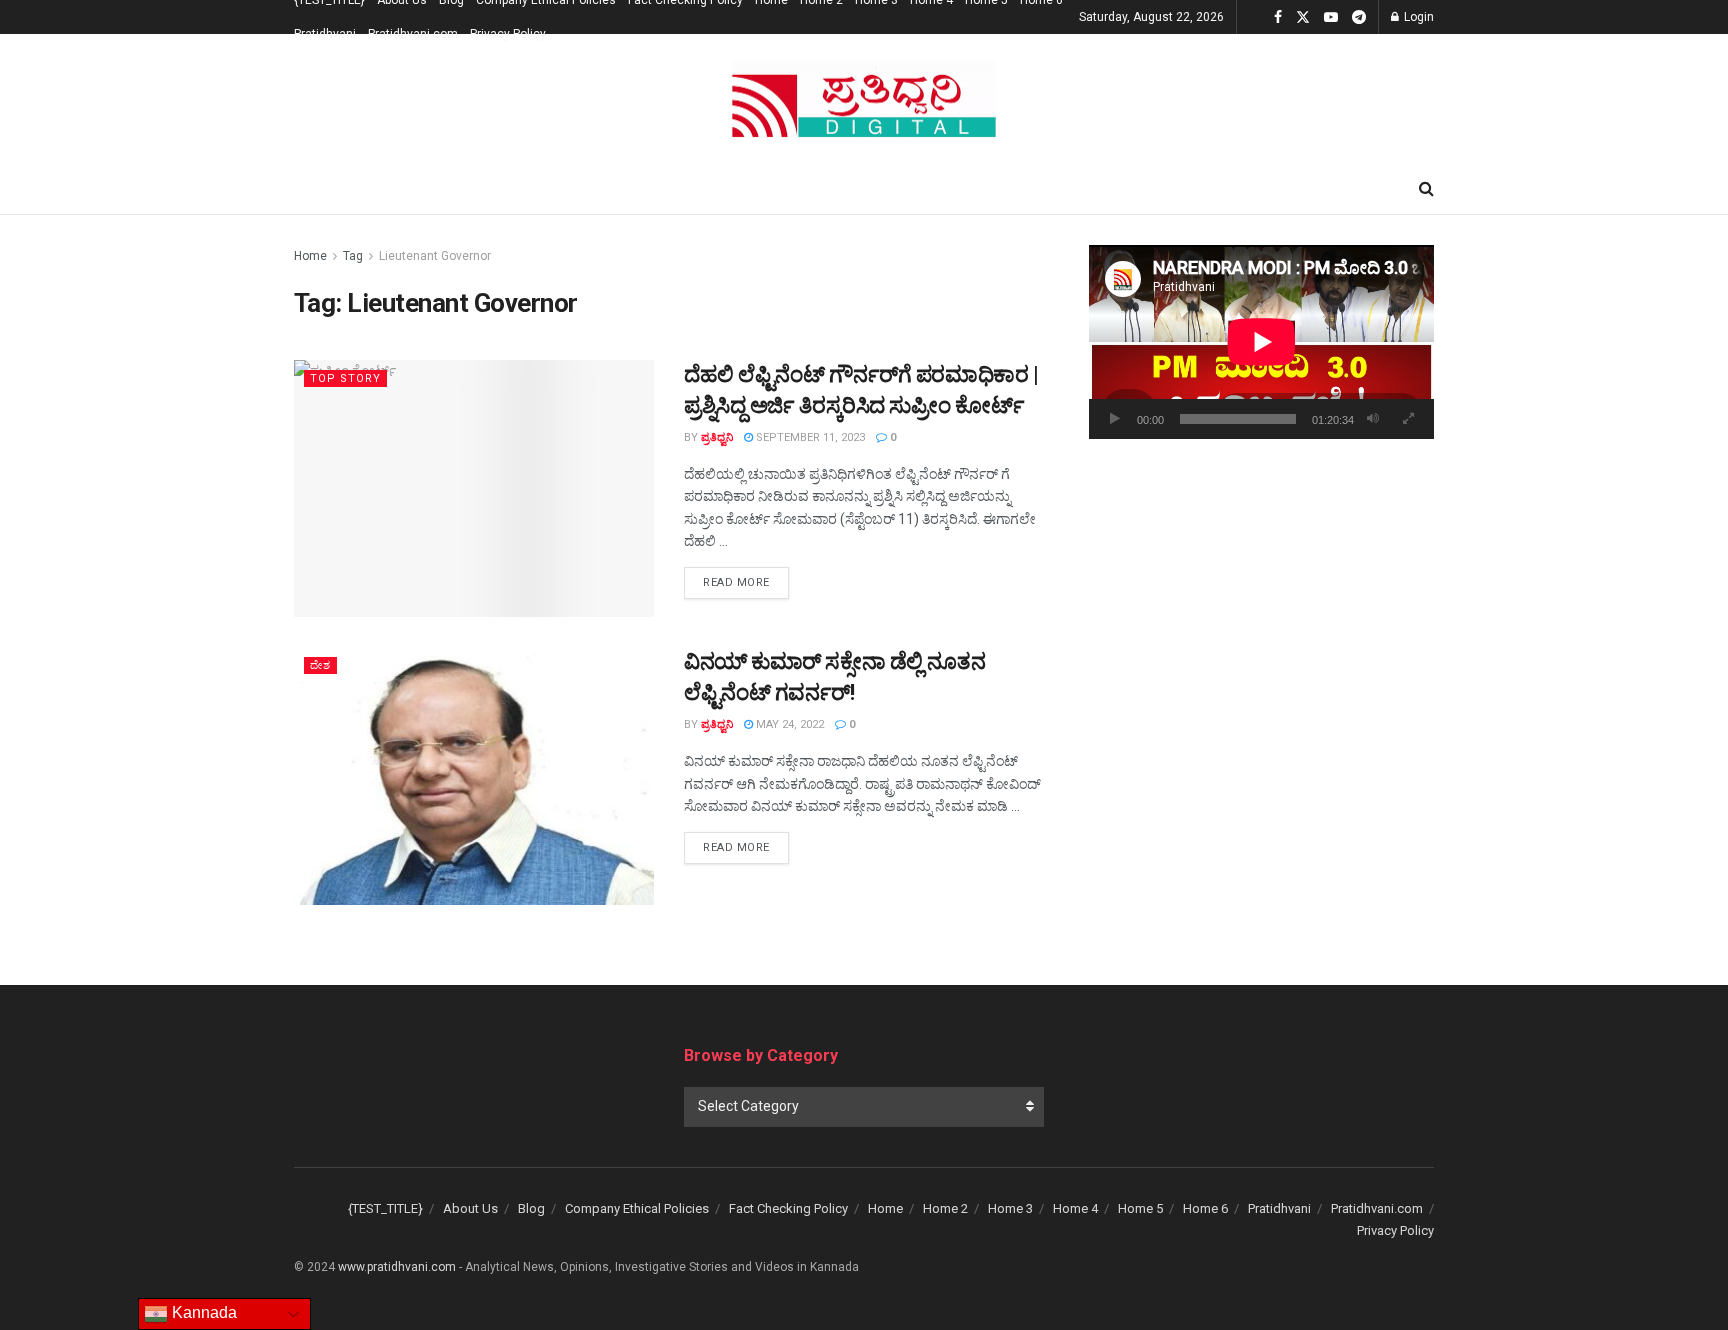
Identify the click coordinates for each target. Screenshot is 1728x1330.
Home (310, 256)
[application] (1261, 342)
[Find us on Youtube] (1331, 17)
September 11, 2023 (809, 437)
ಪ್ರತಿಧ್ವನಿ (717, 437)
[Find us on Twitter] (1303, 17)
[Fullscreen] (1408, 419)
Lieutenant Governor (435, 256)
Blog (531, 1208)
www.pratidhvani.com (397, 1267)
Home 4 (1075, 1208)
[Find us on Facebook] (1278, 17)
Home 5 (1140, 1208)
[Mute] (1373, 419)
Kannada (202, 1312)
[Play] (1115, 419)
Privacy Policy (508, 34)
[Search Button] (1426, 189)
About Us (470, 1208)
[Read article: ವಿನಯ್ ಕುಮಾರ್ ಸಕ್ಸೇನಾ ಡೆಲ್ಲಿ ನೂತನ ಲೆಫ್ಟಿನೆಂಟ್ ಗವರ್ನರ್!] (474, 775)
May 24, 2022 (788, 724)
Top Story (345, 378)
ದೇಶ (320, 665)
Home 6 (1205, 1208)
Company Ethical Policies (637, 1208)
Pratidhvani (325, 34)
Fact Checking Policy (788, 1208)
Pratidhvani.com (413, 34)
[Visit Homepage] (864, 99)
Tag (353, 256)
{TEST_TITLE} (385, 1208)
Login (1417, 17)
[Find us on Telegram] (1359, 17)
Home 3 (1010, 1208)
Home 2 (945, 1208)
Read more (746, 582)
